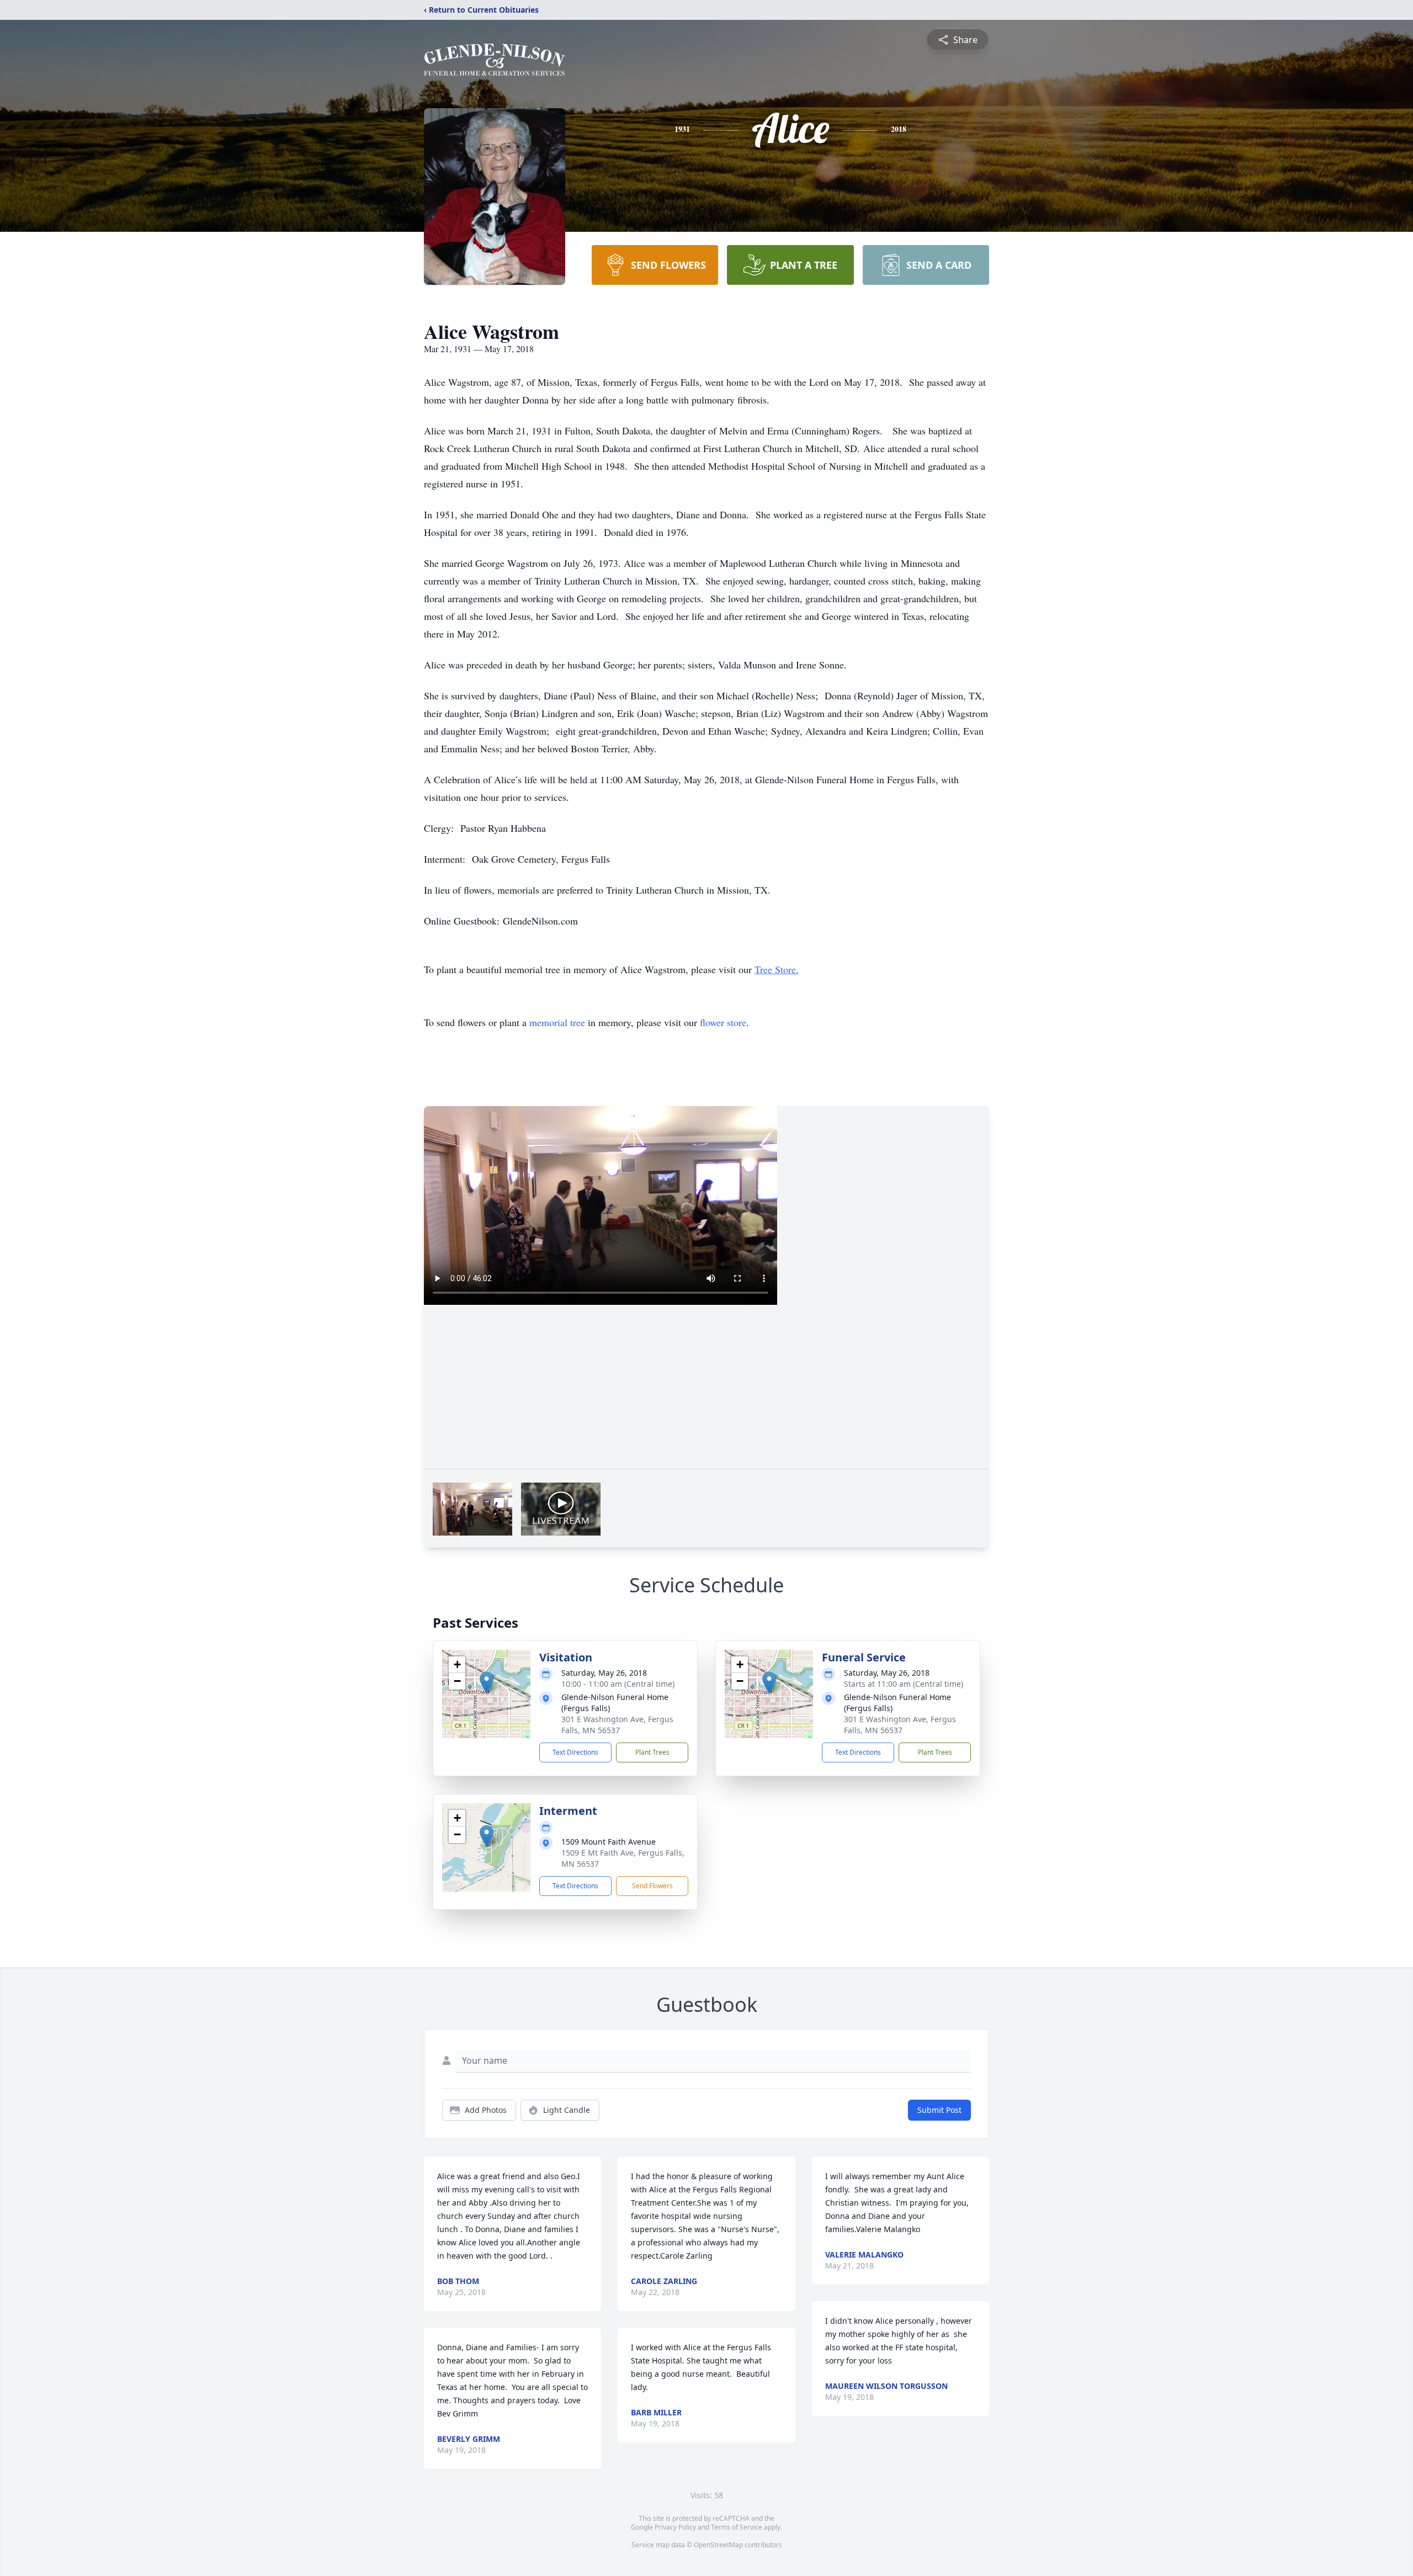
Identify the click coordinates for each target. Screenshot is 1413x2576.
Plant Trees (652, 1752)
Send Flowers (652, 1886)
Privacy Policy (675, 2527)
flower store (723, 1022)
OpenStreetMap (718, 2545)
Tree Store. (777, 969)
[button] (487, 1683)
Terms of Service (737, 2527)
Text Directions (575, 1752)
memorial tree (557, 1022)
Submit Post (939, 2110)
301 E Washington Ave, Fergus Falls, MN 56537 (617, 1725)
